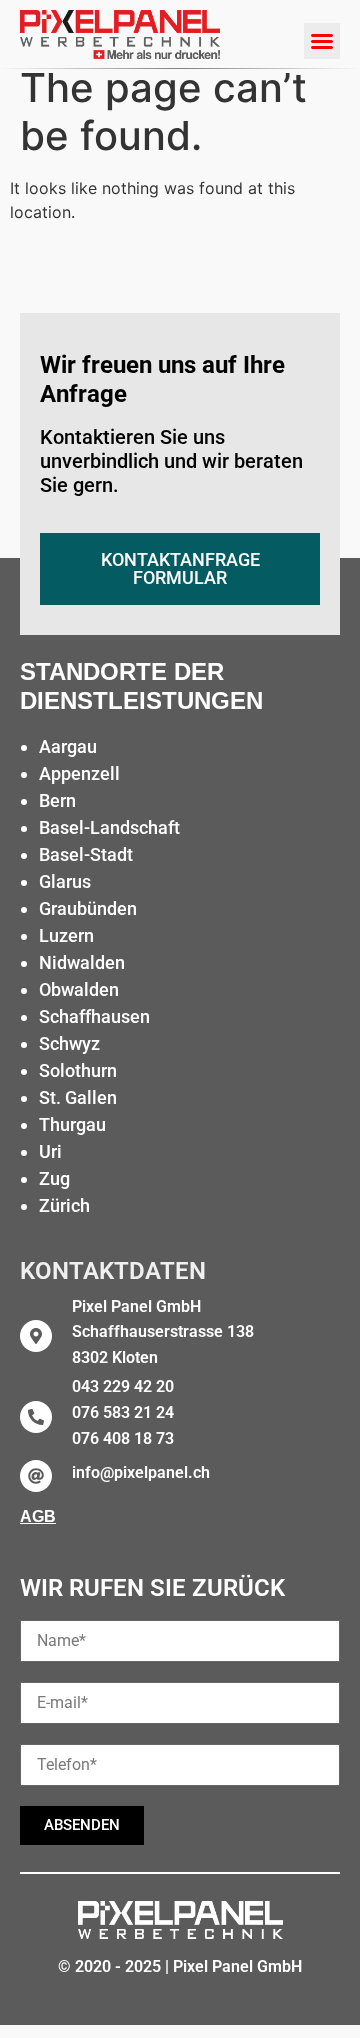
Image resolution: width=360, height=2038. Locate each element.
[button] (322, 41)
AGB (38, 1516)
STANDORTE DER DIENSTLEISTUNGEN (141, 686)
